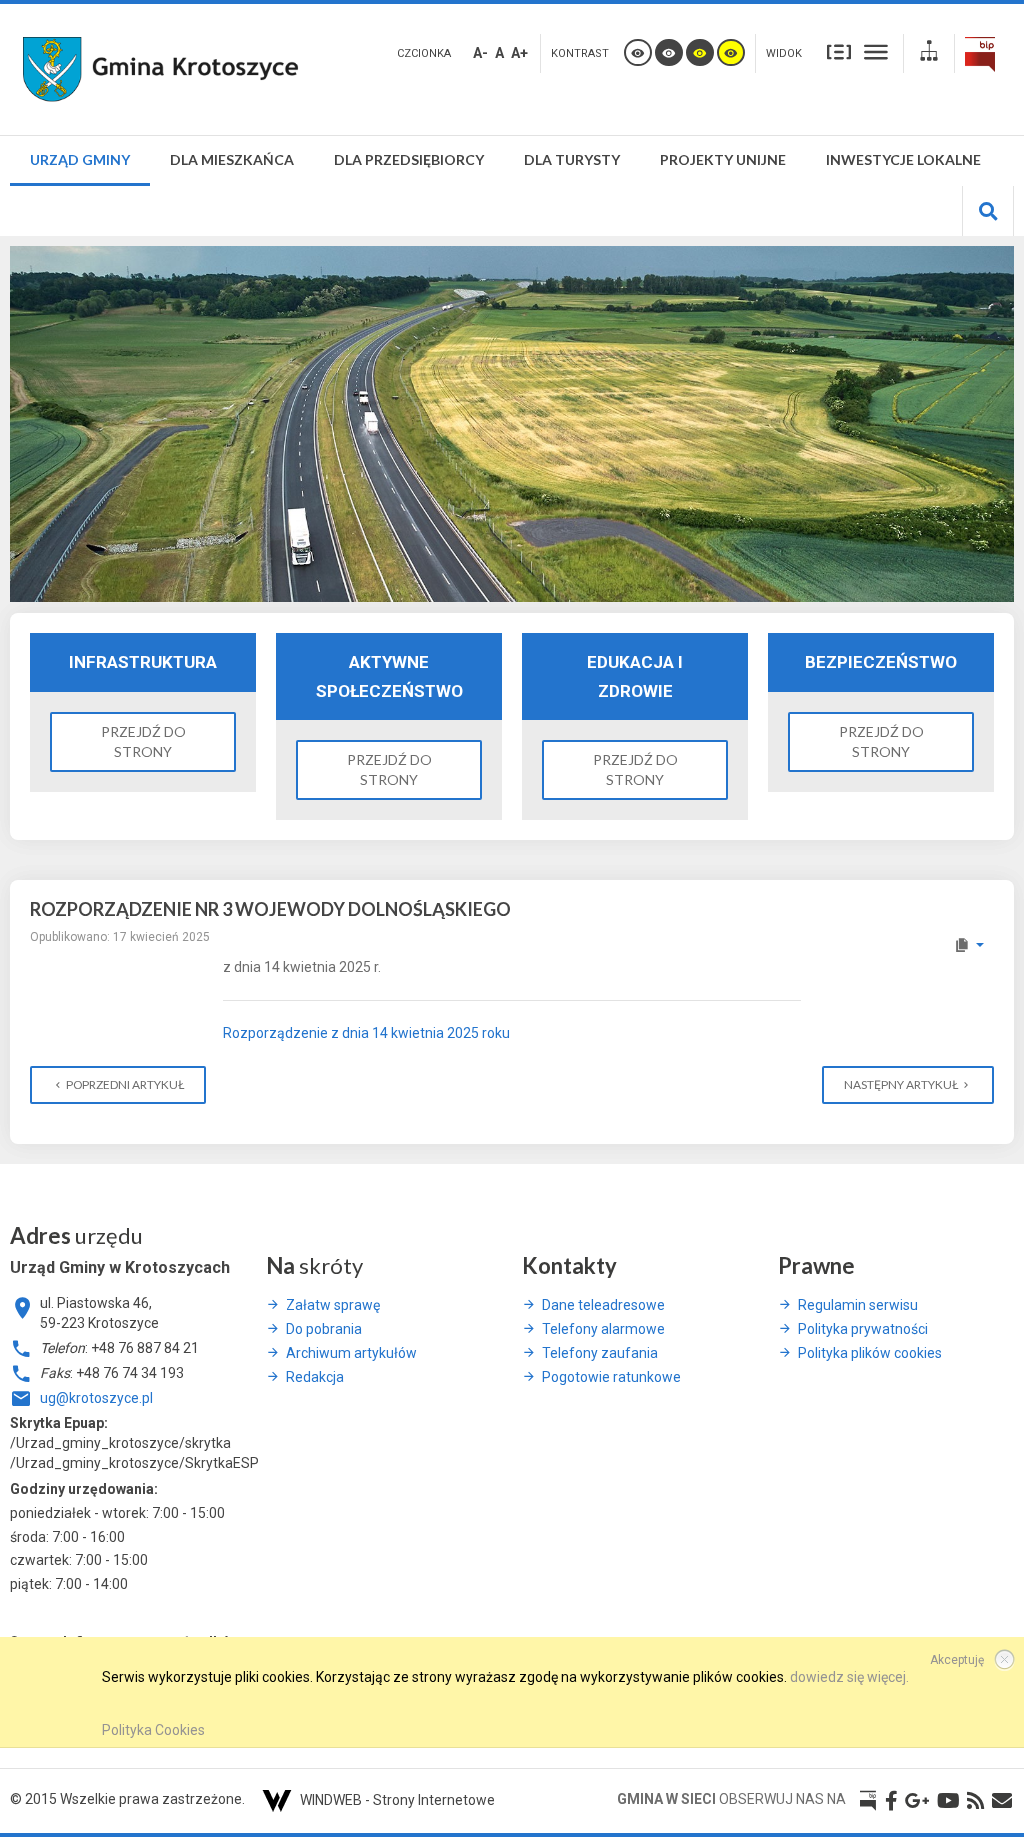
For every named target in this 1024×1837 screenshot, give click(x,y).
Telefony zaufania (600, 1353)
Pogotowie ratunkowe (611, 1377)
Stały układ (839, 51)
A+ (519, 53)
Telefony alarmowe (603, 1329)
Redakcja (315, 1377)
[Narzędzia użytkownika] (968, 945)
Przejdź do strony (143, 741)
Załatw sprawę (333, 1305)
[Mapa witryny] (929, 53)
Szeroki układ (876, 51)
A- (480, 53)
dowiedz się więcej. (849, 1677)
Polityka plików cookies (870, 1353)
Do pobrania (324, 1329)
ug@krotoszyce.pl (96, 1398)
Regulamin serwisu (858, 1305)
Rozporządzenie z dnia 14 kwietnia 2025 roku (366, 1033)
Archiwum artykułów (351, 1353)
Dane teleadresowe (603, 1305)
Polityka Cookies (153, 1730)
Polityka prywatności (863, 1329)
